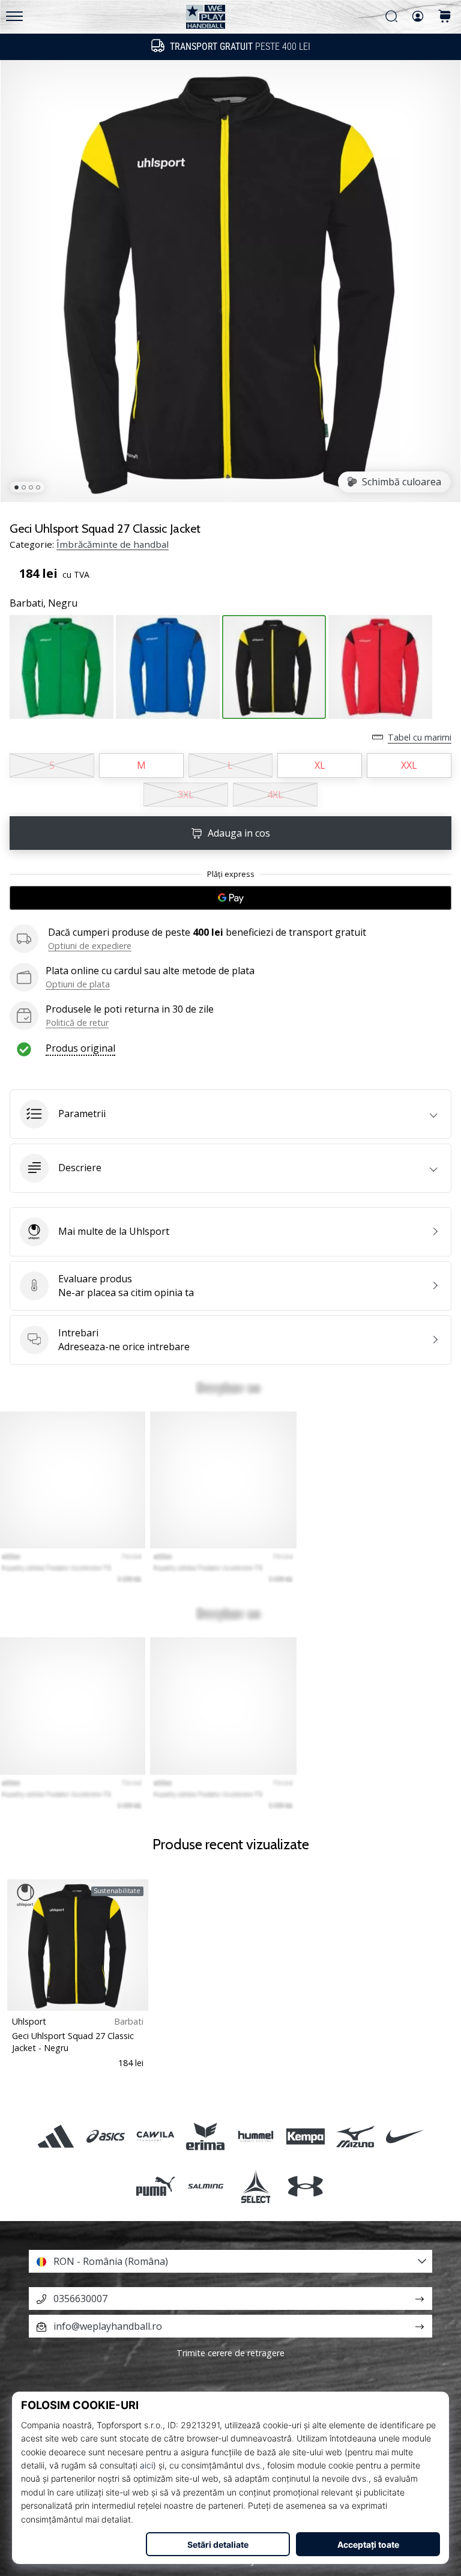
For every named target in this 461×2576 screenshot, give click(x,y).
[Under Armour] (305, 2186)
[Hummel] (255, 2136)
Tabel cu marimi (420, 737)
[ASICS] (105, 2136)
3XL (186, 795)
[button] (230, 1114)
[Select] (255, 2186)
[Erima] (206, 2136)
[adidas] (56, 2136)
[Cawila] (156, 2136)
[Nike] (405, 2136)
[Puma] (156, 2186)
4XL (275, 795)
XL (320, 765)
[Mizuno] (355, 2136)
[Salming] (206, 2186)
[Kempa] (305, 2136)
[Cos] (445, 17)
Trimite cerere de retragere (230, 2353)
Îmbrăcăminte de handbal (113, 544)
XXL (409, 765)
